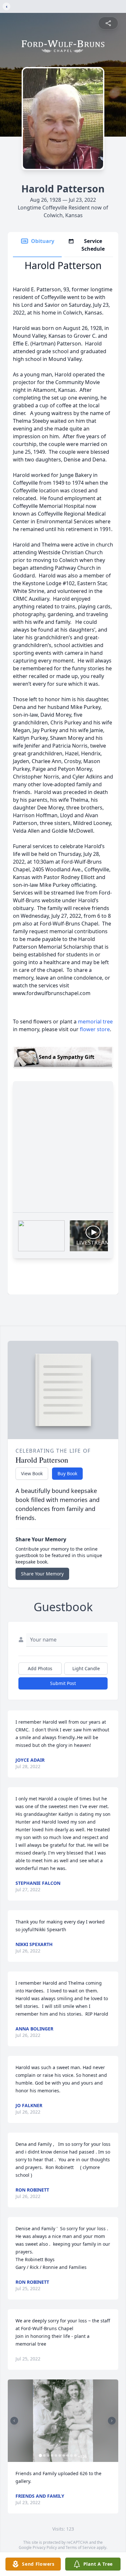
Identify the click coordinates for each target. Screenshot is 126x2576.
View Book (32, 1473)
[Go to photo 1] (40, 2455)
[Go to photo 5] (56, 2455)
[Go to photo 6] (60, 2455)
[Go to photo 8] (68, 2455)
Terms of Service (81, 2547)
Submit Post (63, 1683)
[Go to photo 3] (48, 2455)
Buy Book (67, 1473)
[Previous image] (14, 2421)
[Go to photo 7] (64, 2455)
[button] (63, 2421)
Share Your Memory (42, 1574)
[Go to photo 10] (75, 2455)
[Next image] (112, 2421)
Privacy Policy (45, 2547)
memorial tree (95, 1022)
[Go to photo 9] (71, 2455)
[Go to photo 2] (44, 2455)
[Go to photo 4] (52, 2455)
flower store (95, 1029)
